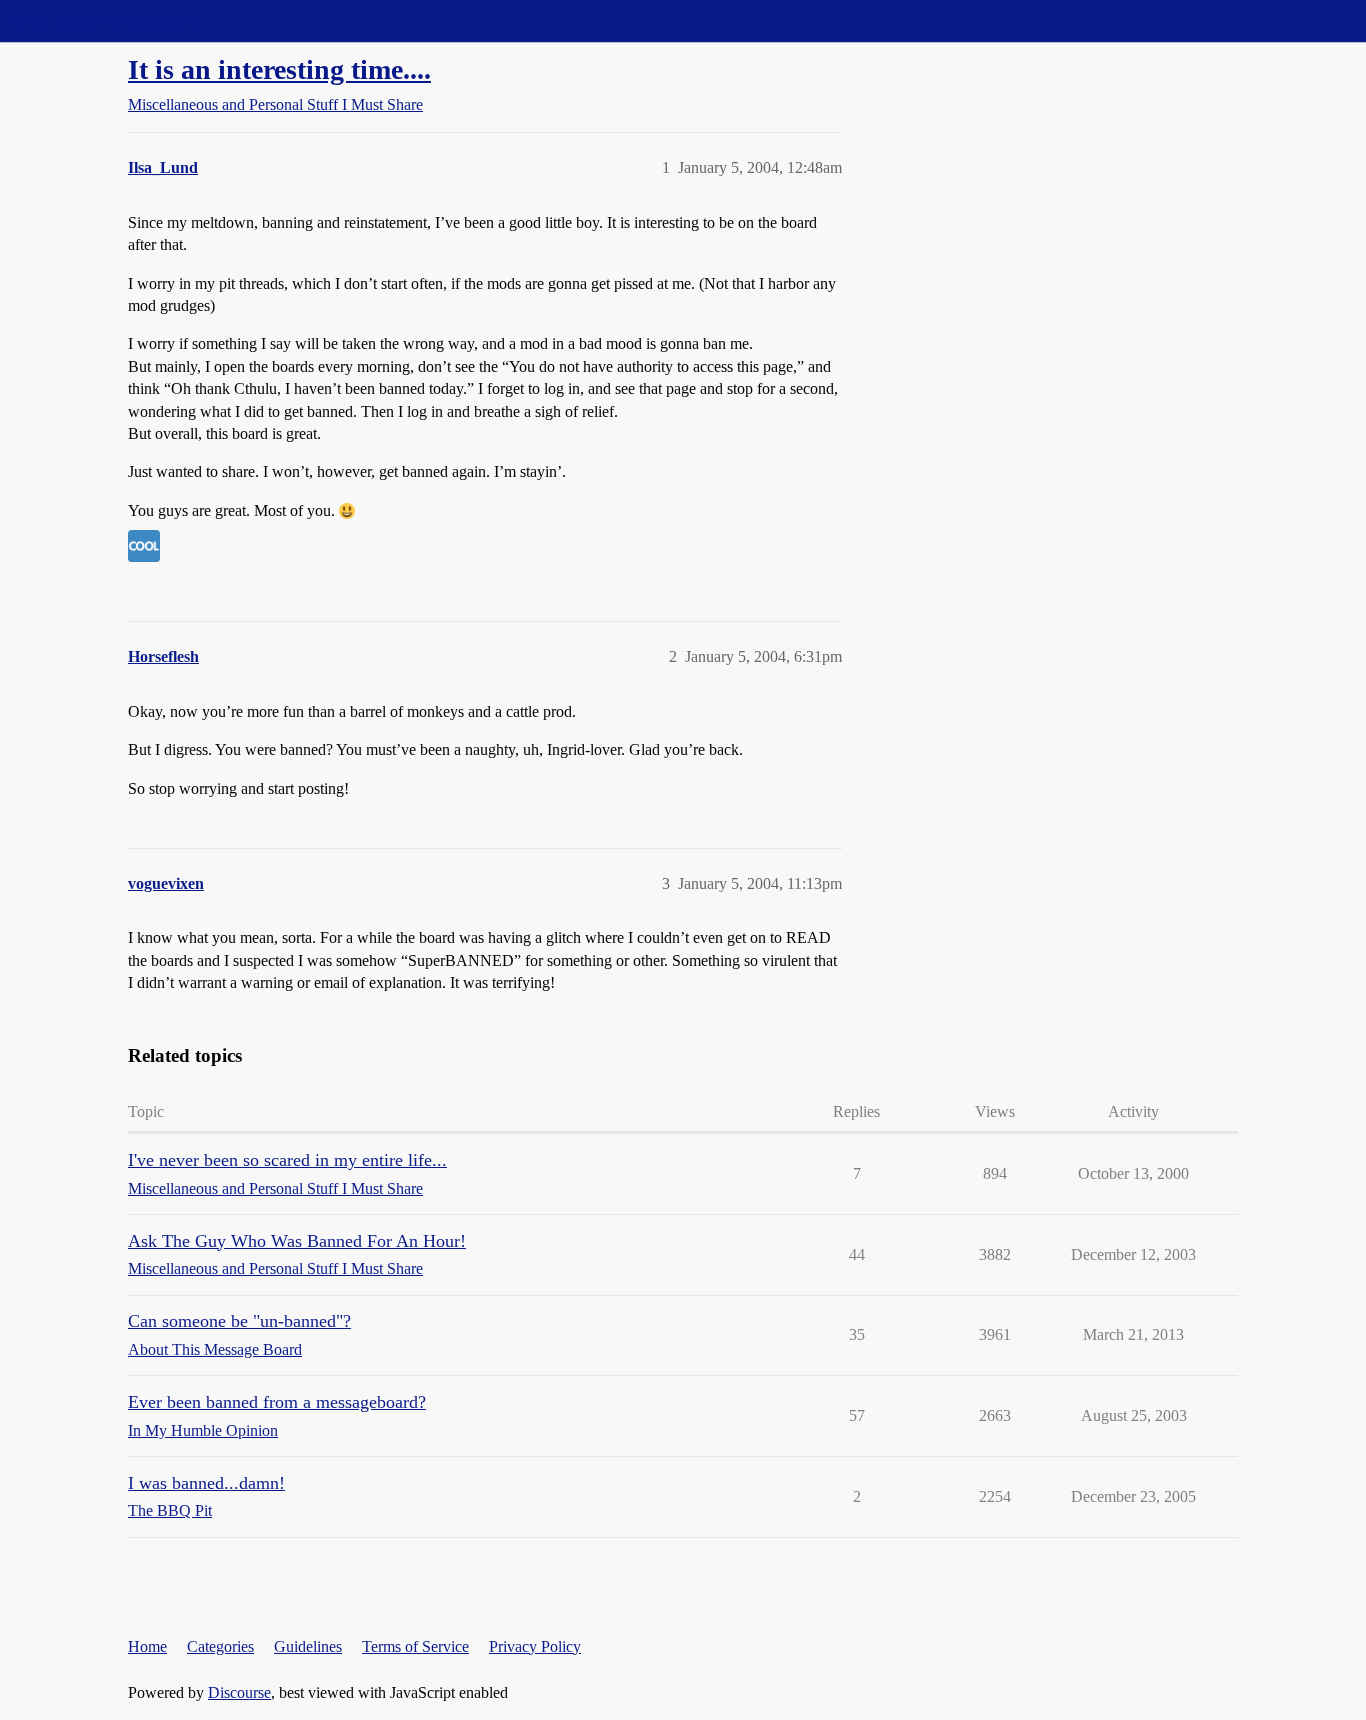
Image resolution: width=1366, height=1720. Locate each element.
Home (147, 1646)
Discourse (239, 1692)
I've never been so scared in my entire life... (287, 1160)
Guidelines (308, 1646)
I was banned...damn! (206, 1483)
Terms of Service (415, 1646)
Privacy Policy (535, 1646)
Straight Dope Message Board (105, 20)
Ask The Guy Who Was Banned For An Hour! (297, 1241)
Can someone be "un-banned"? (239, 1321)
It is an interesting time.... (279, 69)
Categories (220, 1646)
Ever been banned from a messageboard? (277, 1402)
